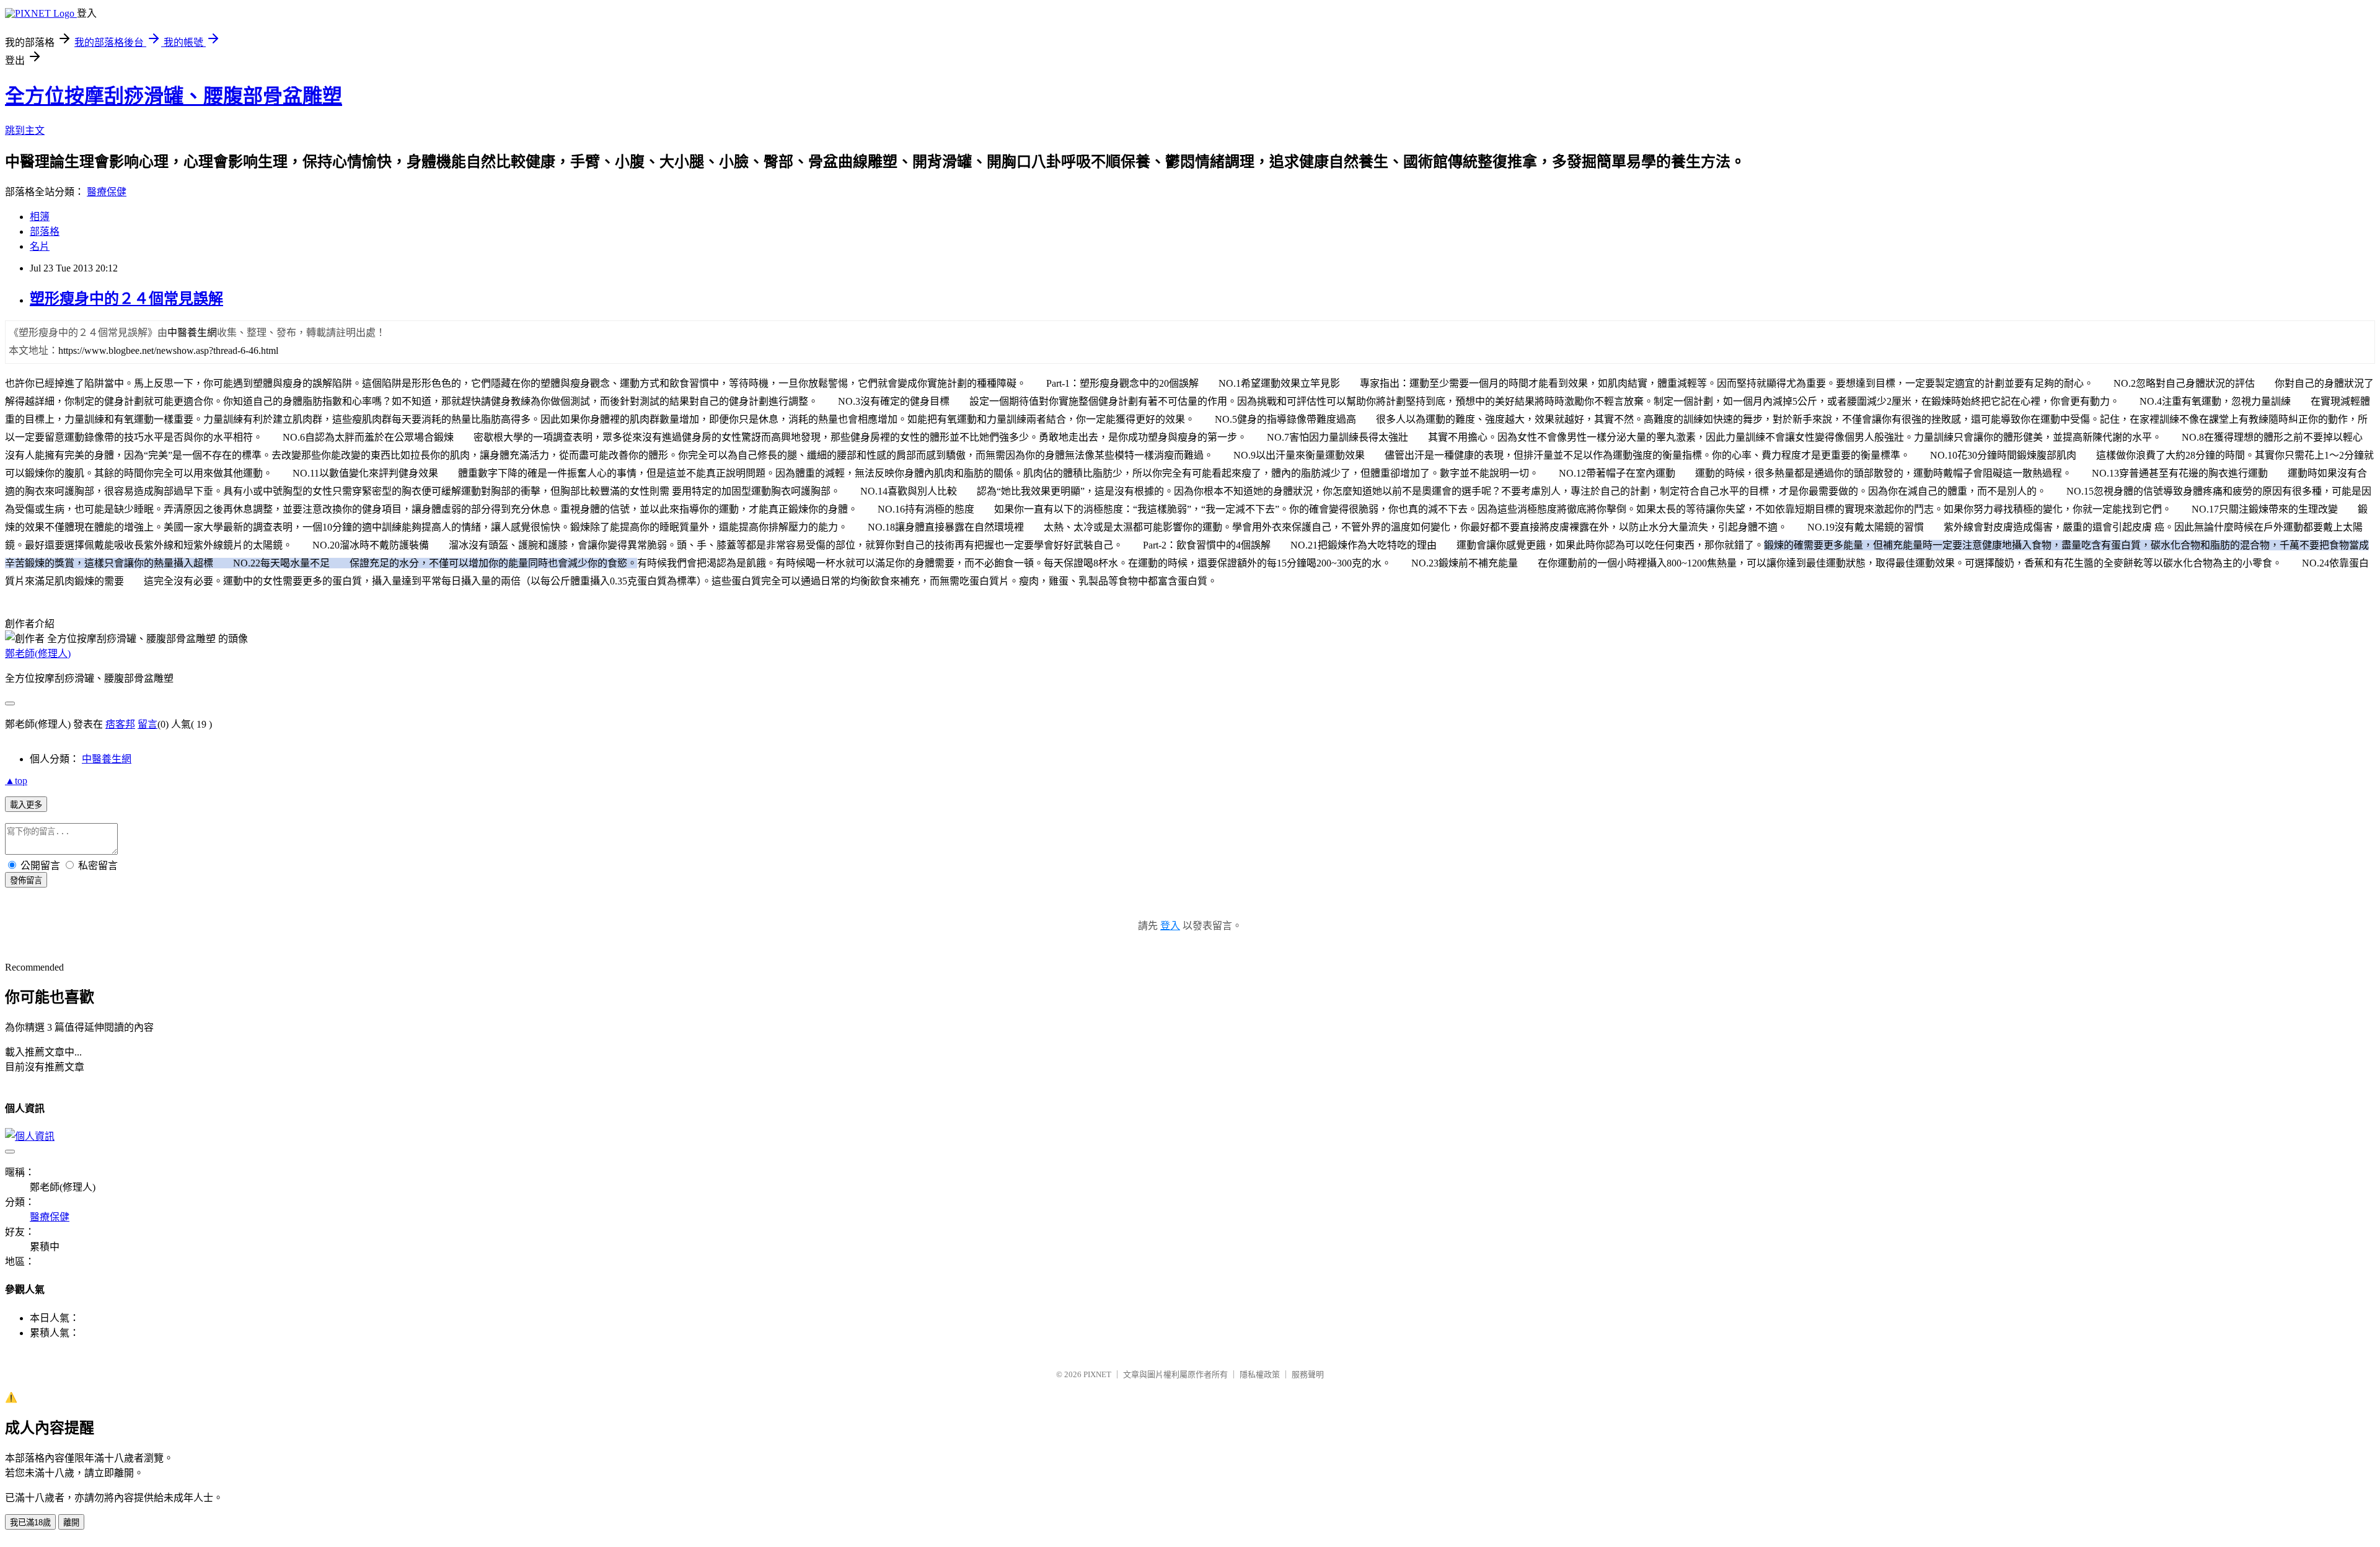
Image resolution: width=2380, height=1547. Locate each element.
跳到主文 (25, 130)
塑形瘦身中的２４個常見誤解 (126, 299)
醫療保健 (107, 192)
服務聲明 (1308, 1374)
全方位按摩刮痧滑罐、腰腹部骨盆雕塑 (174, 96)
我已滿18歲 (30, 1523)
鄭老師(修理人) (38, 654)
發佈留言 (26, 880)
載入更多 (26, 805)
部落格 (45, 231)
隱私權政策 (1260, 1374)
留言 (148, 724)
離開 (71, 1523)
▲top (16, 781)
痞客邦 (120, 724)
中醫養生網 (107, 759)
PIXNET (1097, 1374)
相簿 (40, 217)
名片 (40, 246)
